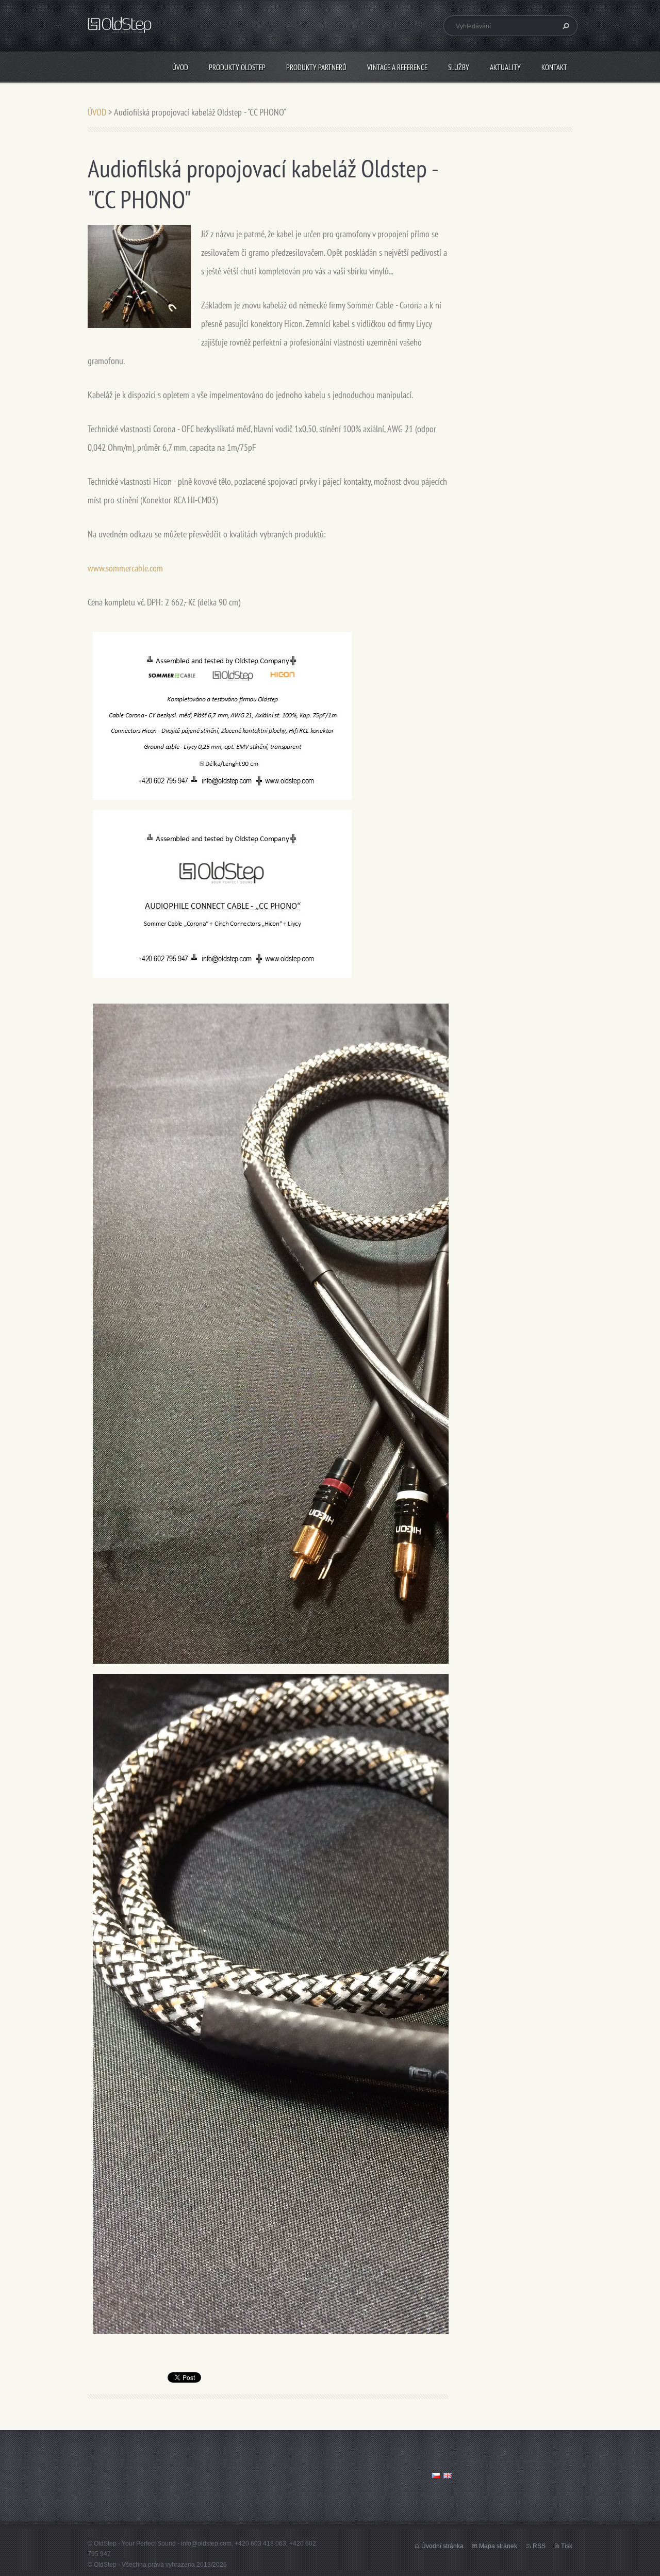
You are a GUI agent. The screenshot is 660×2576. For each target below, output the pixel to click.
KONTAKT (554, 67)
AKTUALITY (505, 67)
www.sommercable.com (125, 568)
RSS (539, 2546)
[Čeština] (436, 2475)
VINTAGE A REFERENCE (397, 67)
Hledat (565, 26)
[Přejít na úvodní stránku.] (120, 27)
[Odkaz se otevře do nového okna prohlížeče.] (139, 276)
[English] (448, 2475)
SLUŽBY (459, 67)
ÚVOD (180, 67)
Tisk (567, 2546)
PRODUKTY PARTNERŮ (316, 67)
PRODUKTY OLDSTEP (237, 67)
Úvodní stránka (442, 2546)
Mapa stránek (498, 2546)
